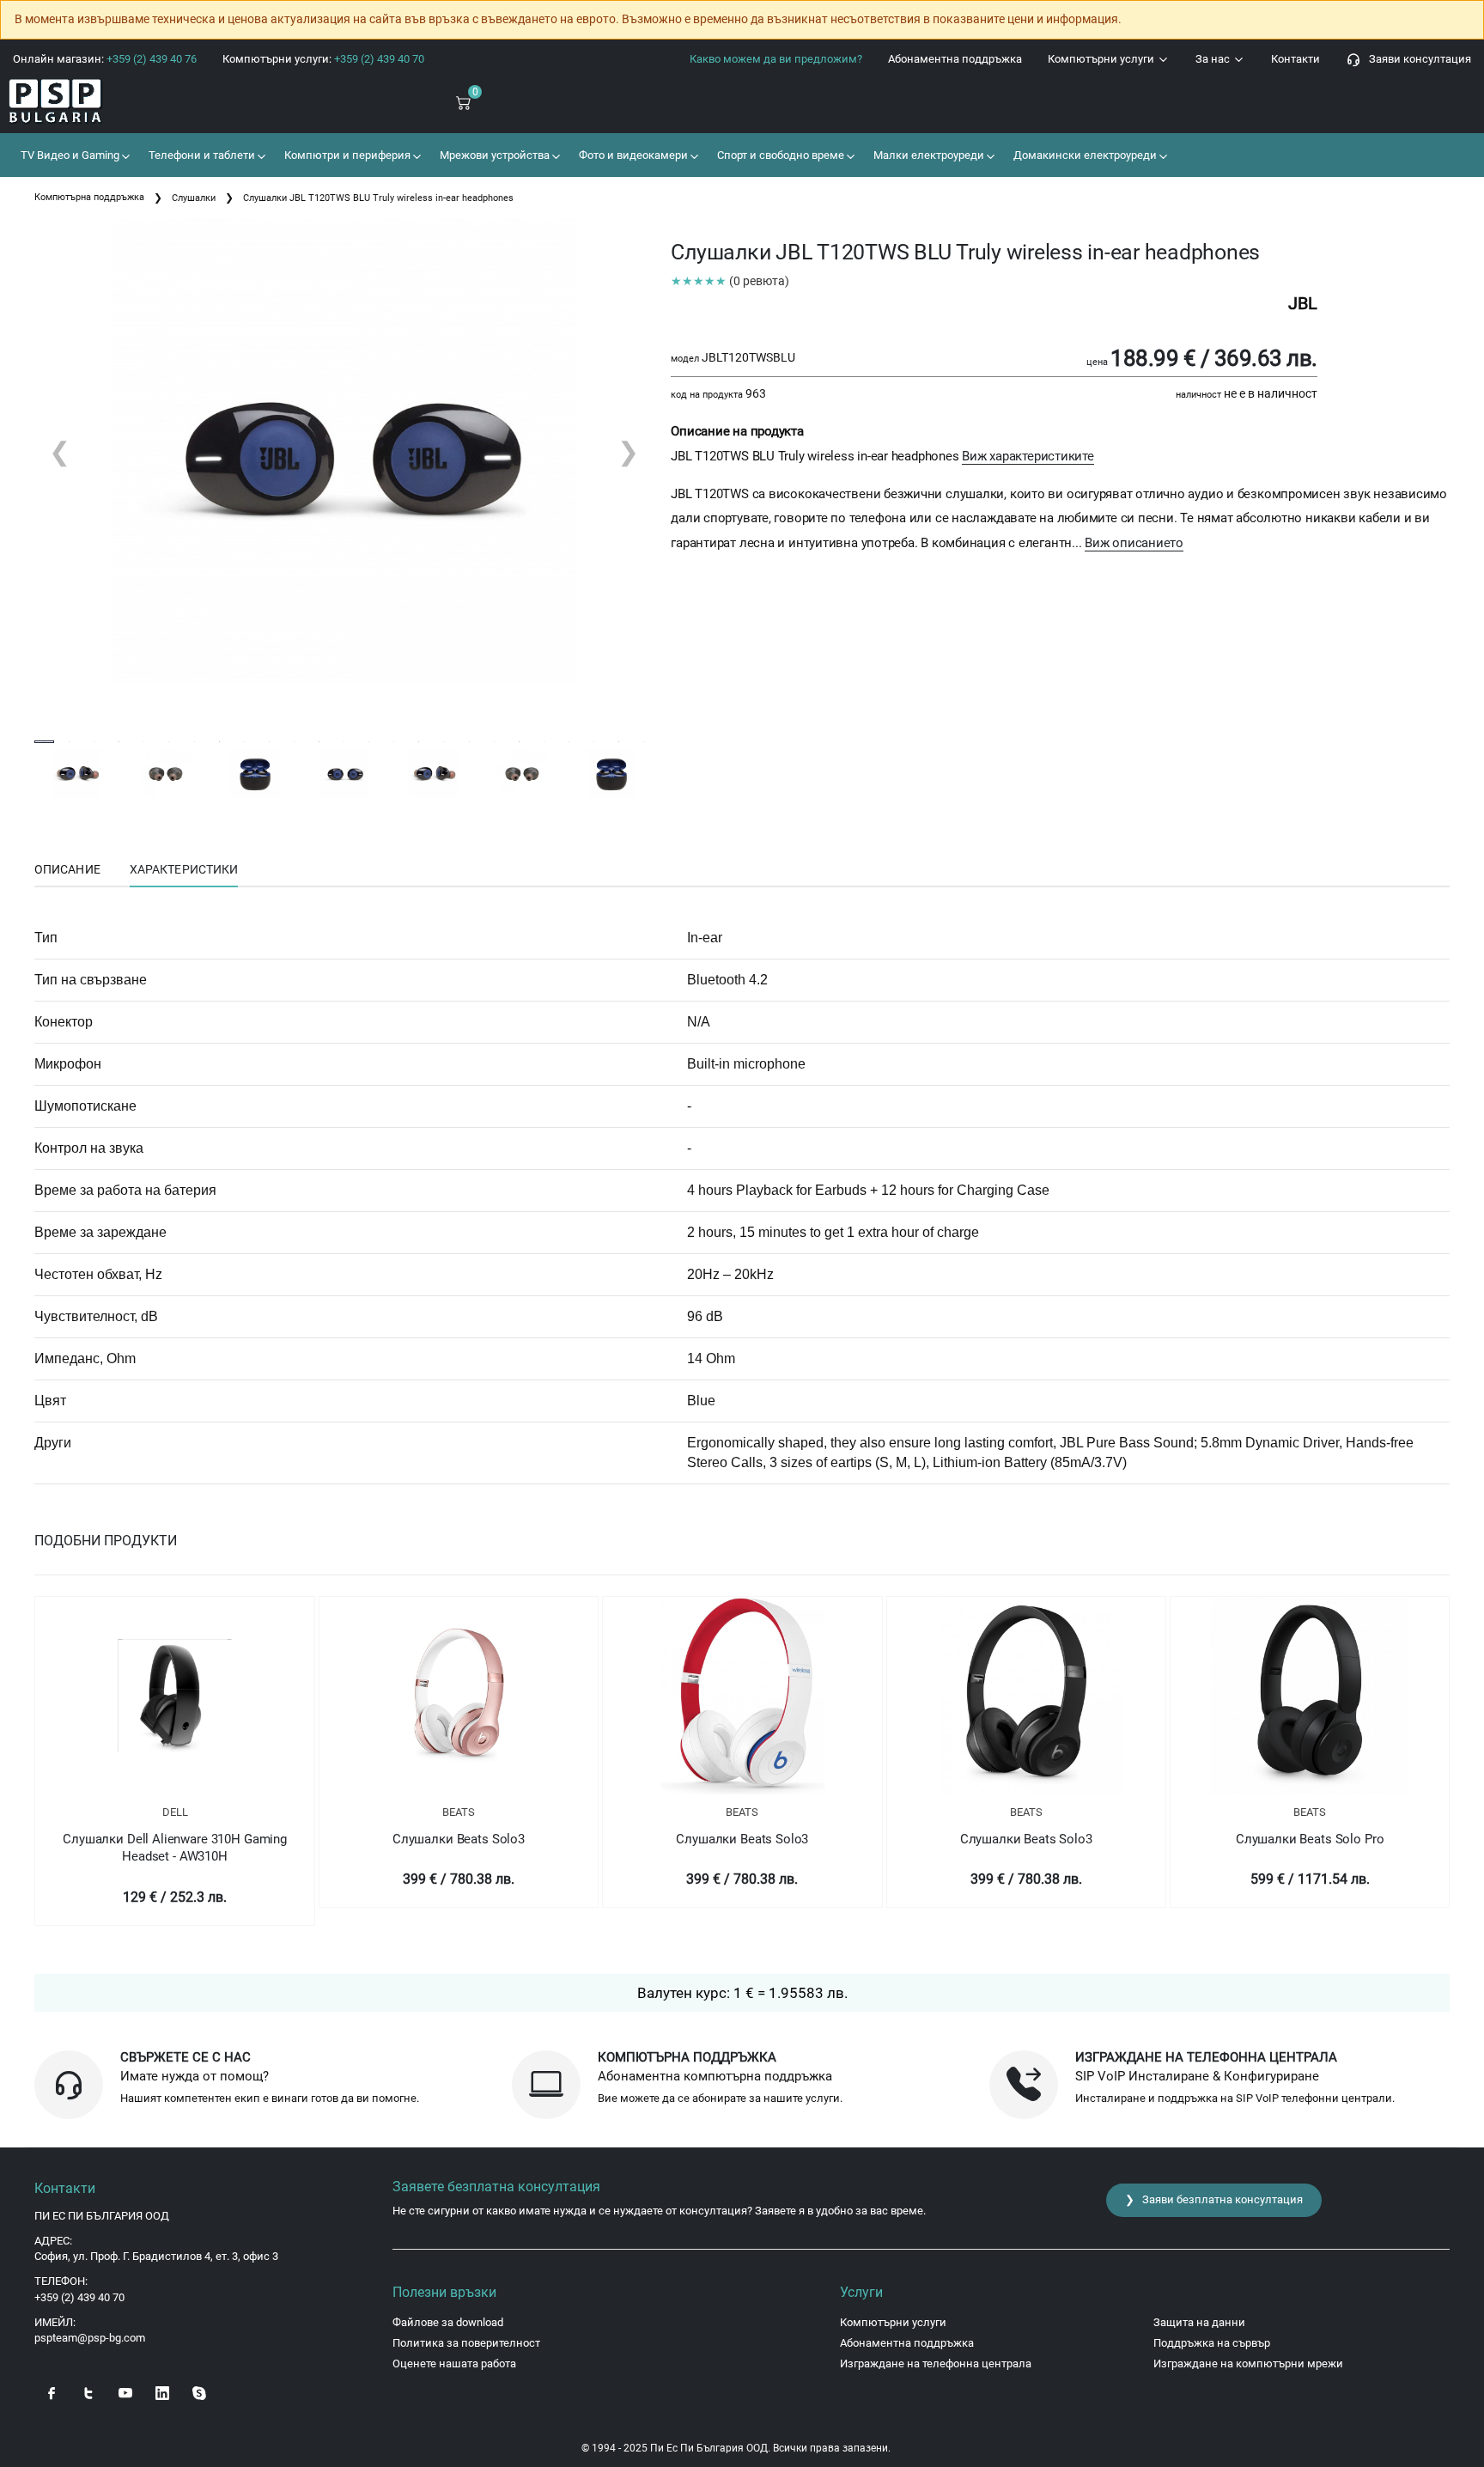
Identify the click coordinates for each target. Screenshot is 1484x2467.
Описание (67, 869)
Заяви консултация (1416, 59)
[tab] (67, 870)
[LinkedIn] (162, 2391)
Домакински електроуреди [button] (1084, 155)
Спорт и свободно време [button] (779, 155)
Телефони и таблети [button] (201, 155)
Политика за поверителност (466, 2343)
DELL (175, 1812)
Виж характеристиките (1028, 456)
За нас (1214, 59)
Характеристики (184, 869)
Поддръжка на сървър (1212, 2343)
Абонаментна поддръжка (955, 59)
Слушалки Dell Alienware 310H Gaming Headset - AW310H (175, 1848)
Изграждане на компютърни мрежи (1248, 2363)
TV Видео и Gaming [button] (69, 155)
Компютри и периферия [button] (346, 155)
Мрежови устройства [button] (493, 155)
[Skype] (199, 2391)
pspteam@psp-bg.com (90, 2338)
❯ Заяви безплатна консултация (1214, 2199)
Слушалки (194, 198)
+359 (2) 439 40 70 (79, 2297)
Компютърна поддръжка (89, 197)
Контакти (1295, 59)
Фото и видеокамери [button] (632, 155)
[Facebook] (52, 2391)
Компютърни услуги (1102, 59)
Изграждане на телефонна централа (936, 2363)
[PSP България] (124, 102)
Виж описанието (1134, 543)
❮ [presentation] (60, 451)
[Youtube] (125, 2391)
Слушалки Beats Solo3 (459, 1839)
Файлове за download (448, 2322)
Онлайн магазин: (105, 59)
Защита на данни (1199, 2322)
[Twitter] (88, 2391)
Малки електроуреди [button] (927, 155)
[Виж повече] (174, 1696)
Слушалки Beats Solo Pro (1310, 1839)
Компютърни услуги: (323, 59)
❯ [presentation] (628, 451)
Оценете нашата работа (454, 2363)
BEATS (459, 1812)
